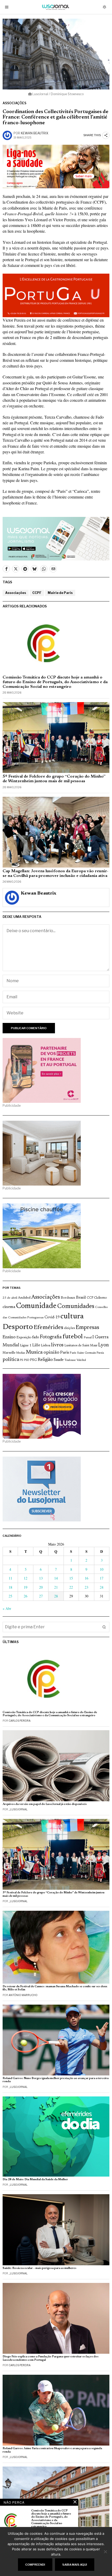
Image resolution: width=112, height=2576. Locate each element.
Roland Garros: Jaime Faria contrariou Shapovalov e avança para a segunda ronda (52, 2450)
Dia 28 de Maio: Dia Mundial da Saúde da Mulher (35, 2180)
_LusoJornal (18, 1809)
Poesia (100, 1353)
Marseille (9, 1353)
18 (10, 1587)
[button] (104, 1627)
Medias (21, 1353)
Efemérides (48, 1328)
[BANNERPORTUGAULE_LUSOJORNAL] (56, 295)
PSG (33, 1360)
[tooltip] (6, 569)
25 (10, 1596)
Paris (65, 1353)
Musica (34, 1352)
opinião (51, 1352)
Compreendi (35, 2565)
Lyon (104, 1345)
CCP (90, 1298)
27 (41, 1596)
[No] (105, 2552)
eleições (69, 1328)
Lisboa (46, 1346)
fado (36, 1337)
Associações (14, 103)
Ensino (9, 1337)
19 (26, 1587)
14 (56, 1578)
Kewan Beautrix (35, 133)
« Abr (7, 1608)
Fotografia (51, 1337)
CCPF (37, 593)
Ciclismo (100, 1298)
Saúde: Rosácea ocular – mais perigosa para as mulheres (39, 2268)
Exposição (24, 1337)
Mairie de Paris (60, 593)
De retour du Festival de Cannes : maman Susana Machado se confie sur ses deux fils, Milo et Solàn (55, 1988)
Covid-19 (52, 1317)
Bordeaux (68, 1298)
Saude (59, 1360)
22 (71, 1587)
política (11, 1360)
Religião (45, 1360)
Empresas (87, 1328)
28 (56, 1596)
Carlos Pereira (20, 1721)
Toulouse (70, 1360)
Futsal (88, 1338)
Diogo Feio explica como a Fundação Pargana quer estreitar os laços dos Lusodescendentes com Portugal (51, 2358)
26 (26, 1596)
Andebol (24, 1298)
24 (102, 1587)
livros (57, 1345)
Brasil (81, 1298)
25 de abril (10, 1298)
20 (41, 1587)
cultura (72, 1317)
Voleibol (81, 1360)
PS (21, 1360)
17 (102, 1578)
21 (56, 1587)
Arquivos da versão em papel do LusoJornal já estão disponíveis (45, 1804)
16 (86, 1578)
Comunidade (36, 1306)
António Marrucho (23, 1995)
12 (26, 1578)
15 (71, 1578)
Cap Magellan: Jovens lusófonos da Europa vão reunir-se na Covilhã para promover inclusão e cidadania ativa (55, 874)
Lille (36, 1345)
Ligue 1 (26, 1346)
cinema (9, 1307)
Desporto (18, 1327)
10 (102, 1569)
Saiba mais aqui (75, 2565)
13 (41, 1578)
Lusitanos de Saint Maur (81, 1346)
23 (86, 1587)
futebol (73, 1337)
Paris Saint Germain (83, 1353)
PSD (27, 1360)
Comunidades (76, 1306)
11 (10, 1578)
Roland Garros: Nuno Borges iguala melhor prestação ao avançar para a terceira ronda (56, 2080)
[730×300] (56, 166)
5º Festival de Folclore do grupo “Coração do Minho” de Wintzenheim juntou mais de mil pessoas (54, 779)
